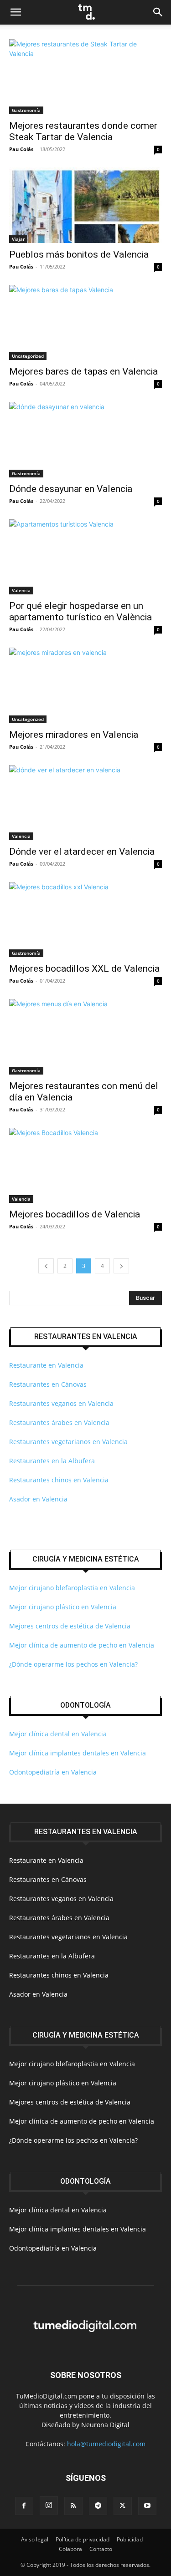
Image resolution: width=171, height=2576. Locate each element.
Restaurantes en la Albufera (52, 1461)
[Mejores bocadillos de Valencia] (85, 1165)
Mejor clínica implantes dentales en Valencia (78, 1753)
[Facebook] (24, 2506)
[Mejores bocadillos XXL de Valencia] (85, 920)
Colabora (70, 2549)
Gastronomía (26, 110)
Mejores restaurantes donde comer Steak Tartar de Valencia (83, 131)
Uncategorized (28, 356)
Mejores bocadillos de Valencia (75, 1214)
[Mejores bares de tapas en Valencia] (85, 322)
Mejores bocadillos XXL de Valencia (84, 969)
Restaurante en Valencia (46, 1365)
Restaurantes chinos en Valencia (59, 1480)
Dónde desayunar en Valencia (71, 489)
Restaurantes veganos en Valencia (61, 1403)
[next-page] (121, 1266)
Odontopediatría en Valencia (53, 1772)
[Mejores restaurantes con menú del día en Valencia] (85, 1037)
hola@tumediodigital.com (106, 2444)
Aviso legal (35, 2539)
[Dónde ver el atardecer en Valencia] (85, 803)
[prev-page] (46, 1266)
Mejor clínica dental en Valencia (58, 1734)
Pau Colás (21, 149)
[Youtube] (147, 2506)
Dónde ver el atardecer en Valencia (82, 852)
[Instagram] (49, 2505)
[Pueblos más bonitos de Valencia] (85, 205)
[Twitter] (123, 2506)
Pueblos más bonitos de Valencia (79, 254)
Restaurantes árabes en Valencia (59, 1422)
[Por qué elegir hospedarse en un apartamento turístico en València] (85, 557)
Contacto (101, 2549)
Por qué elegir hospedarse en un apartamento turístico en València (80, 611)
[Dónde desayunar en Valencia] (85, 439)
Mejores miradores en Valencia (74, 735)
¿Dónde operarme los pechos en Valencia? (73, 1664)
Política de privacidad (83, 2539)
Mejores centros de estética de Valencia (70, 1626)
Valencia (21, 590)
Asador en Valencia (38, 1499)
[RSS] (73, 2506)
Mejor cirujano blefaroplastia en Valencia (72, 1588)
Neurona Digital (105, 2425)
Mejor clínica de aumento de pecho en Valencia (82, 1645)
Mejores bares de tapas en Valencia (83, 371)
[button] (16, 12)
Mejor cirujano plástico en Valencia (63, 1607)
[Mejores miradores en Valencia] (85, 685)
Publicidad (130, 2539)
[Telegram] (98, 2506)
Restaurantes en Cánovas (48, 1384)
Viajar (18, 239)
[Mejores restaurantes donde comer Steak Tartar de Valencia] (85, 77)
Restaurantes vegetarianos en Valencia (68, 1442)
